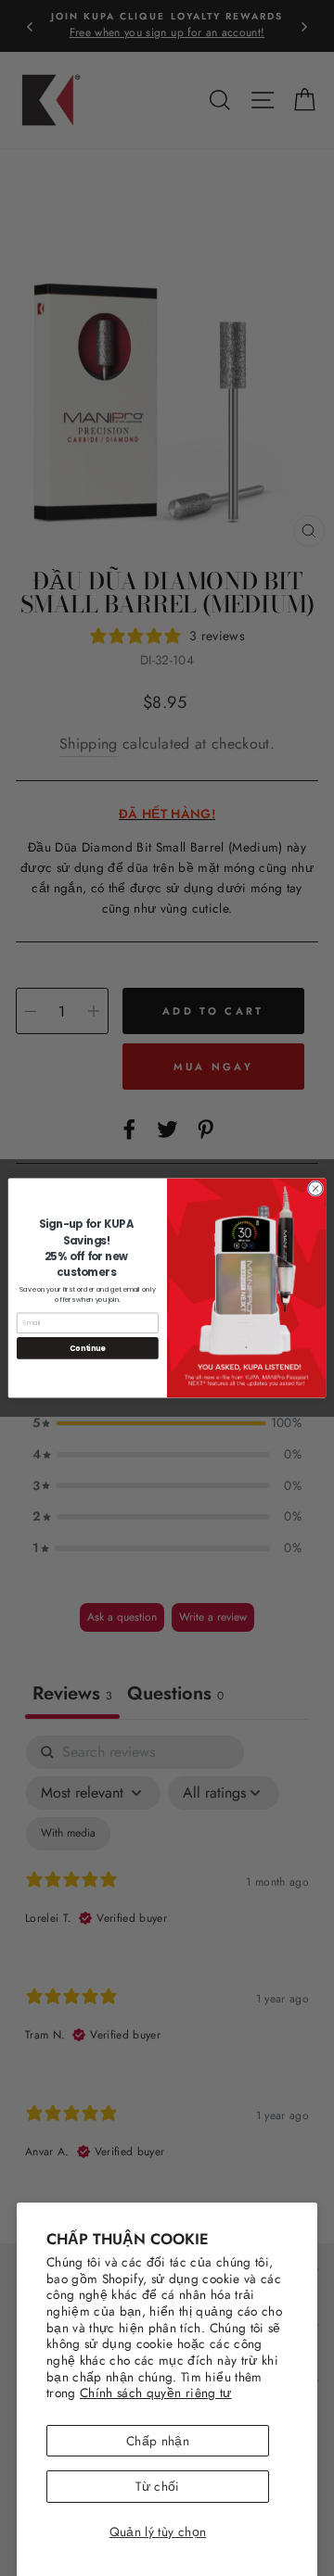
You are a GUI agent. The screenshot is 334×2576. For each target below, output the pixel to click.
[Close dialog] (315, 1188)
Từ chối (157, 2486)
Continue (87, 1348)
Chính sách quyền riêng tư (156, 2393)
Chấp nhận (158, 2441)
